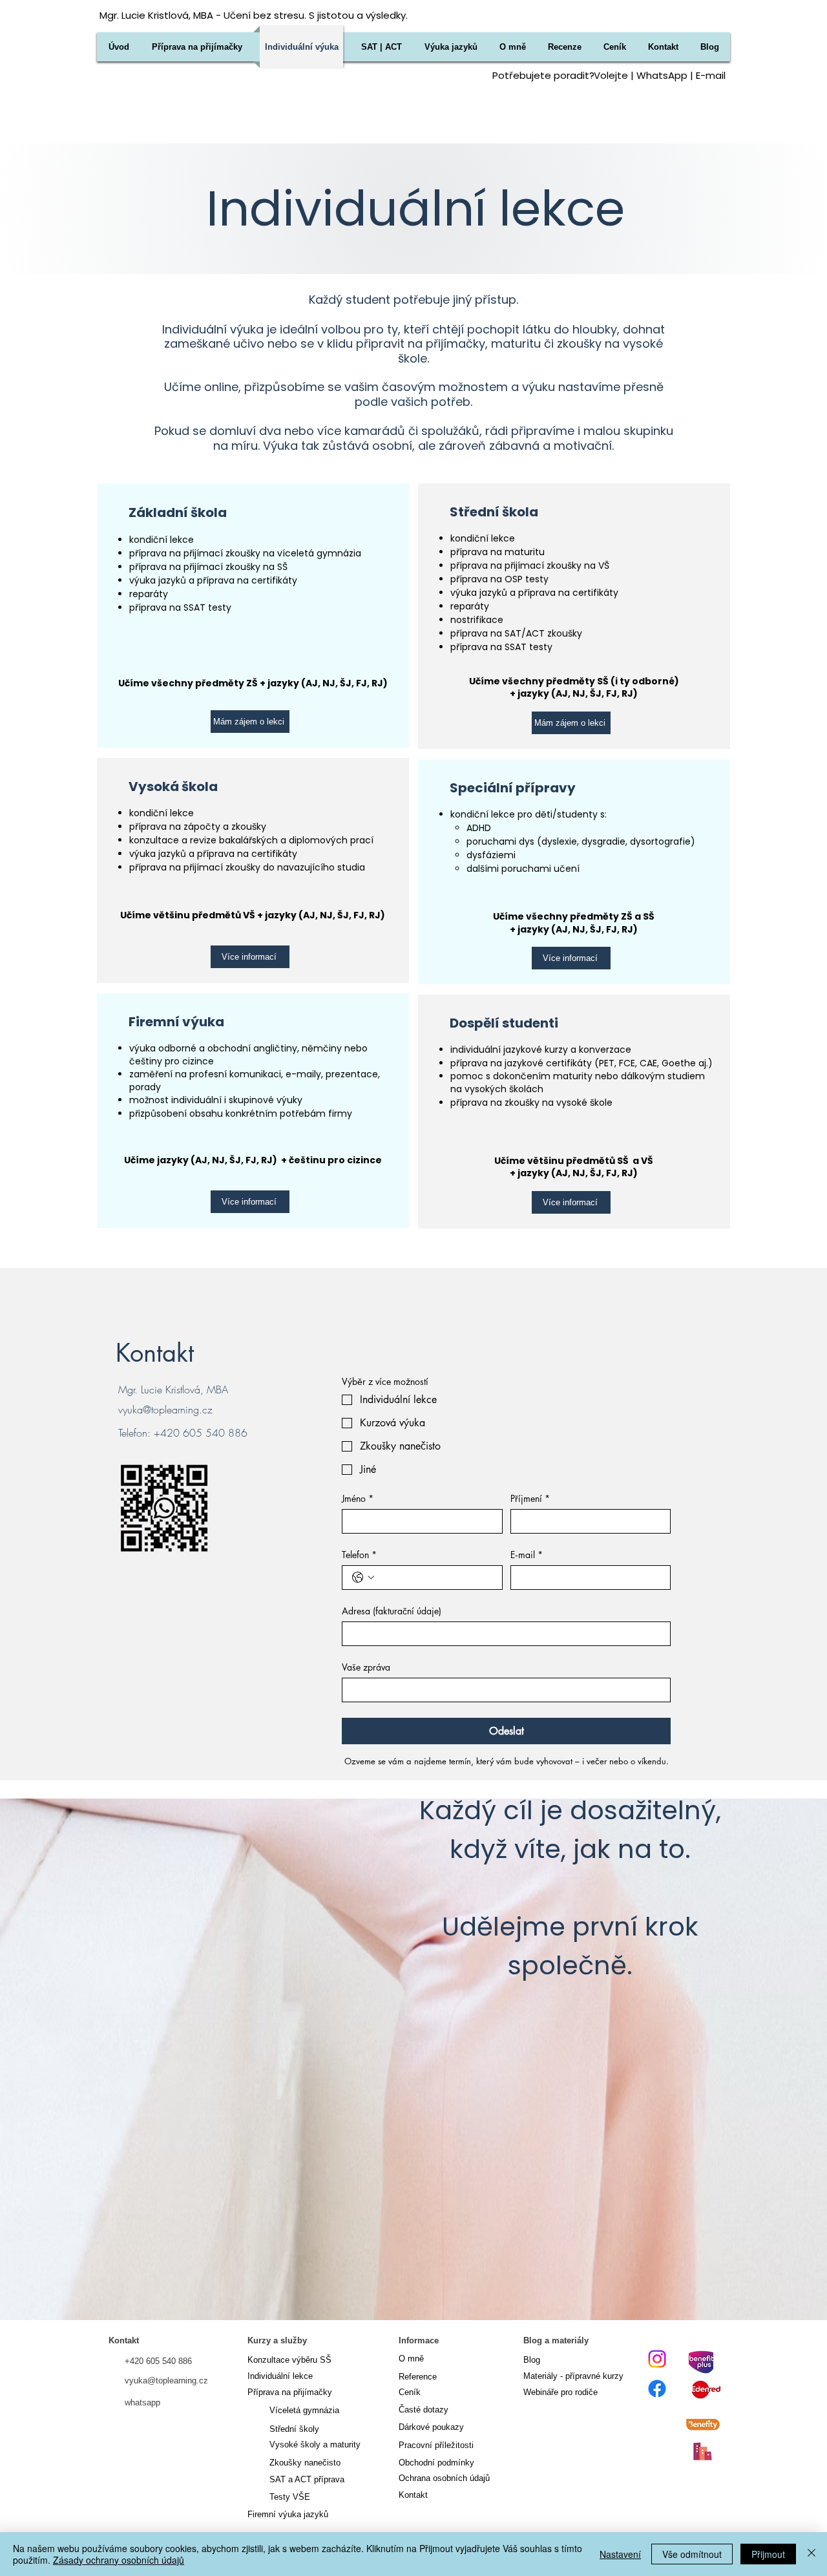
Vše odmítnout (692, 2554)
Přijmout (768, 2554)
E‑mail (527, 1555)
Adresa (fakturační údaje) (392, 1611)
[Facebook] (657, 2389)
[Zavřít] (811, 2554)
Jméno (358, 1498)
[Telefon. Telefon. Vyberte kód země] (363, 1578)
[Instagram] (657, 2359)
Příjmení (530, 1498)
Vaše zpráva (366, 1667)
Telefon (359, 1555)
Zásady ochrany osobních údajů (119, 2560)
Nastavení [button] (620, 2554)
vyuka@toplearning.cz (165, 1409)
